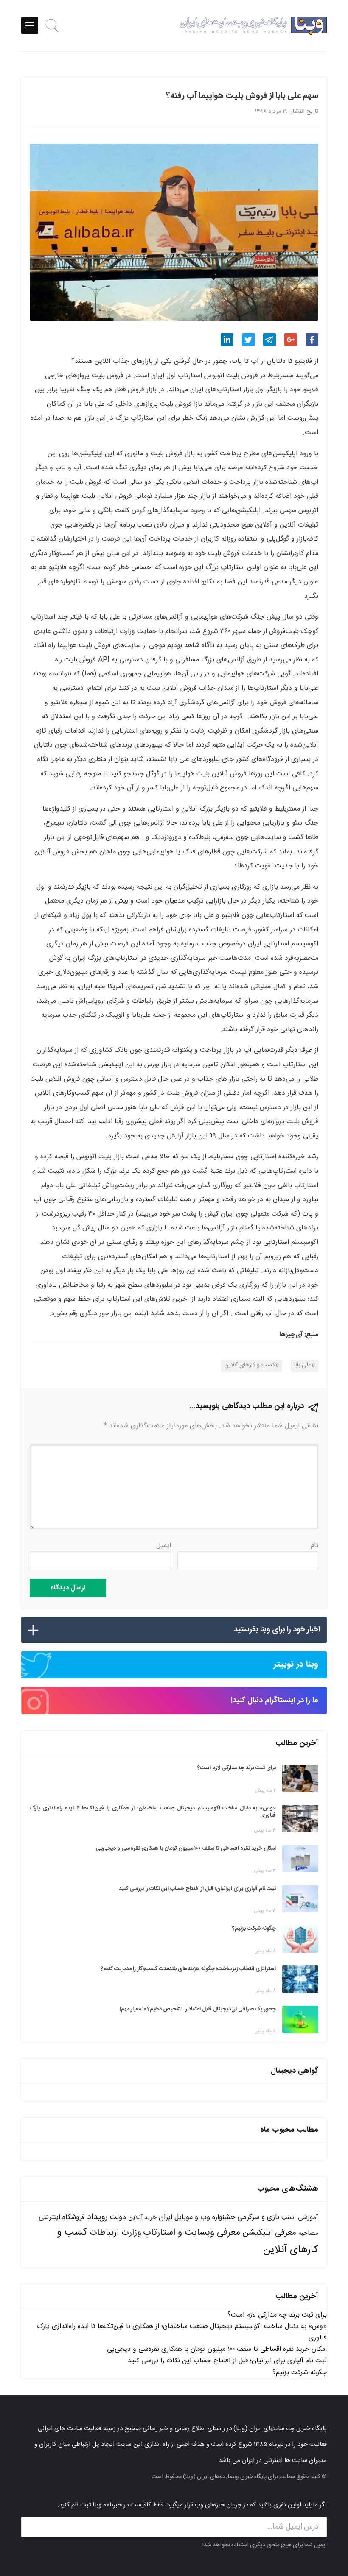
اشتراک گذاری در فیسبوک (312, 340)
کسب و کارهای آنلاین (250, 1365)
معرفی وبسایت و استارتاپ (192, 2233)
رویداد (97, 2217)
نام (314, 1546)
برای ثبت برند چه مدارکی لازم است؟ (277, 2315)
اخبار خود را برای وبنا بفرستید (277, 1630)
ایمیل (164, 1546)
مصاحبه (308, 2233)
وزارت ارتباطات (115, 2233)
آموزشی (308, 2218)
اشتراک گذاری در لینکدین (227, 340)
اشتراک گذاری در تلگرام (269, 340)
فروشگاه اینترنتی (62, 2218)
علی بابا (303, 1365)
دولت (118, 2218)
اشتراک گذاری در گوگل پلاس (291, 340)
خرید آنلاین (142, 2218)
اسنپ (289, 2218)
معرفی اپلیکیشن (269, 2233)
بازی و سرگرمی (258, 2217)
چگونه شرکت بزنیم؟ (300, 2373)
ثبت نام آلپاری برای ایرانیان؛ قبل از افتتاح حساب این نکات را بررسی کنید (227, 2361)
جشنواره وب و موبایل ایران (197, 2218)
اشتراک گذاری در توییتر (248, 340)
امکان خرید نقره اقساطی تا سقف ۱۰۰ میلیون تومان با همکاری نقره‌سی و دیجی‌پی (217, 2349)
